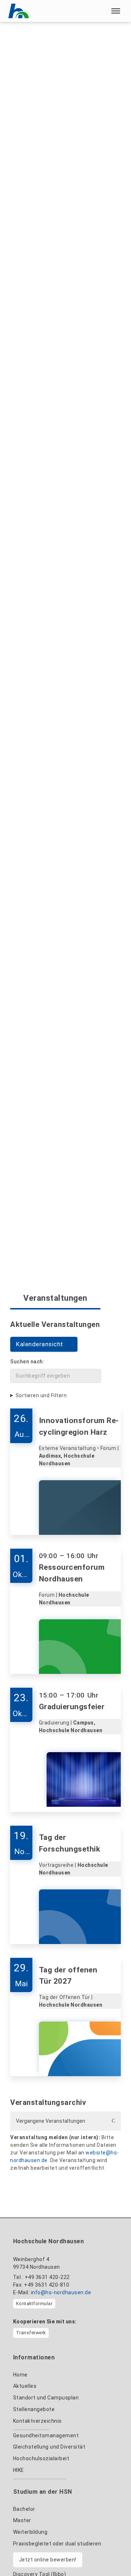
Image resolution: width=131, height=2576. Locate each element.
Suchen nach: (27, 1362)
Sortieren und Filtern (41, 1395)
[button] (116, 11)
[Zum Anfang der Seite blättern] (112, 2555)
